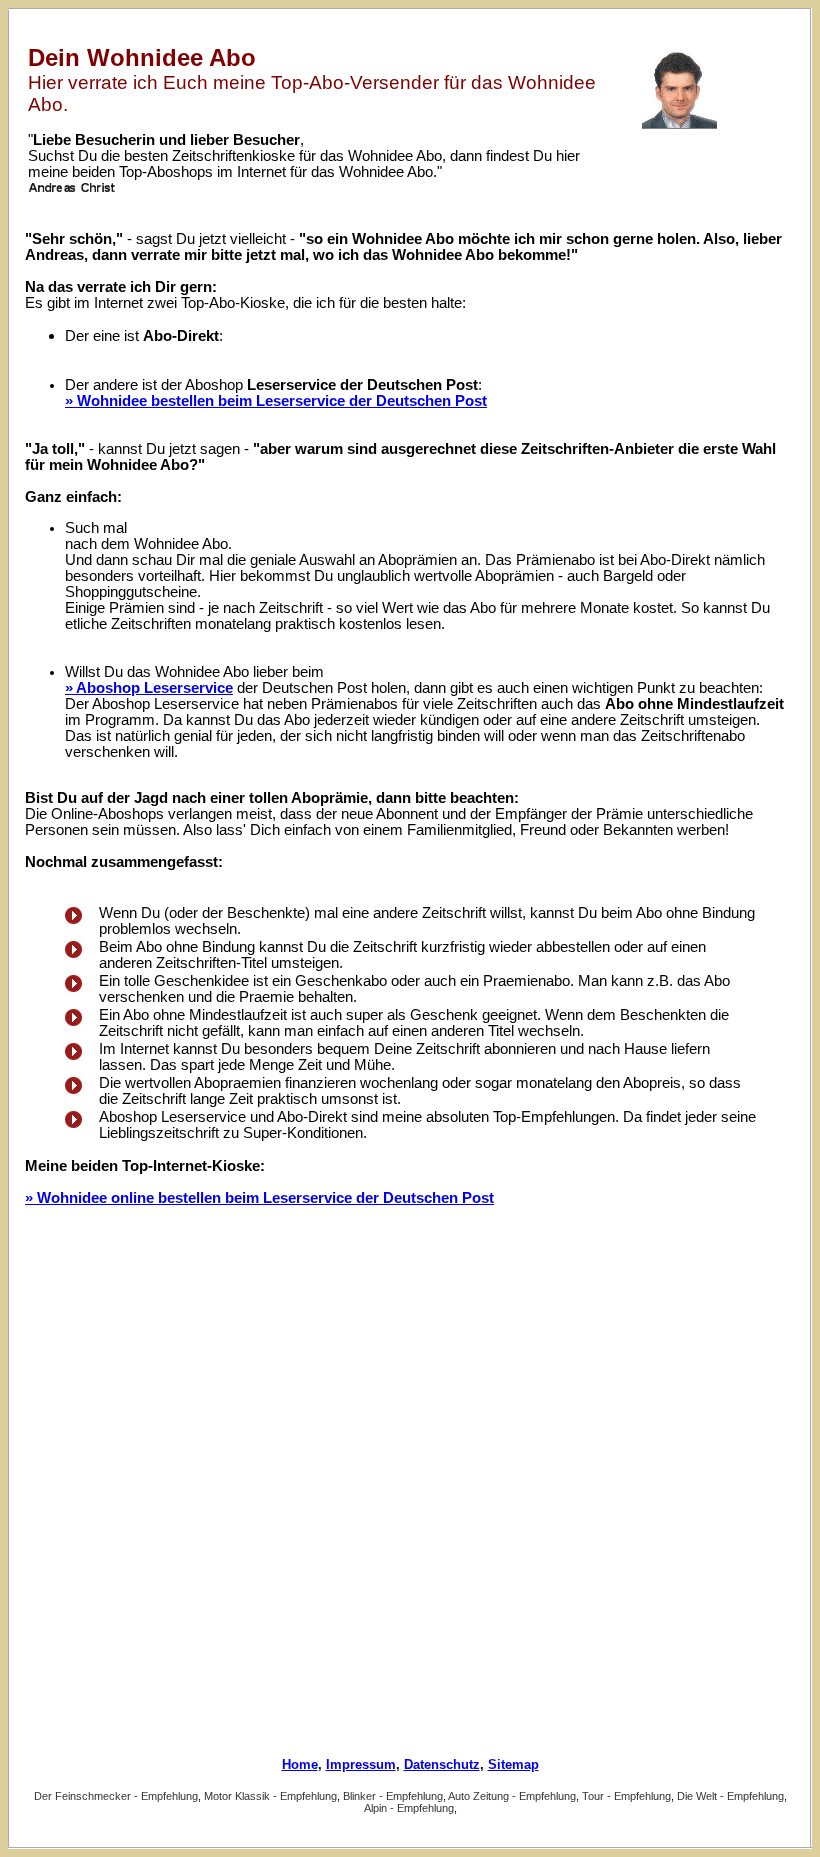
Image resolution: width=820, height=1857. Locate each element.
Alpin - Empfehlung (409, 1808)
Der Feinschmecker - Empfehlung (116, 1796)
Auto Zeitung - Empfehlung (512, 1796)
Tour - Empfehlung (626, 1796)
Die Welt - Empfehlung (730, 1796)
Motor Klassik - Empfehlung (270, 1796)
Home (300, 1764)
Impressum (361, 1764)
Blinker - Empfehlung (393, 1796)
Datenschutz (442, 1764)
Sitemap (513, 1764)
